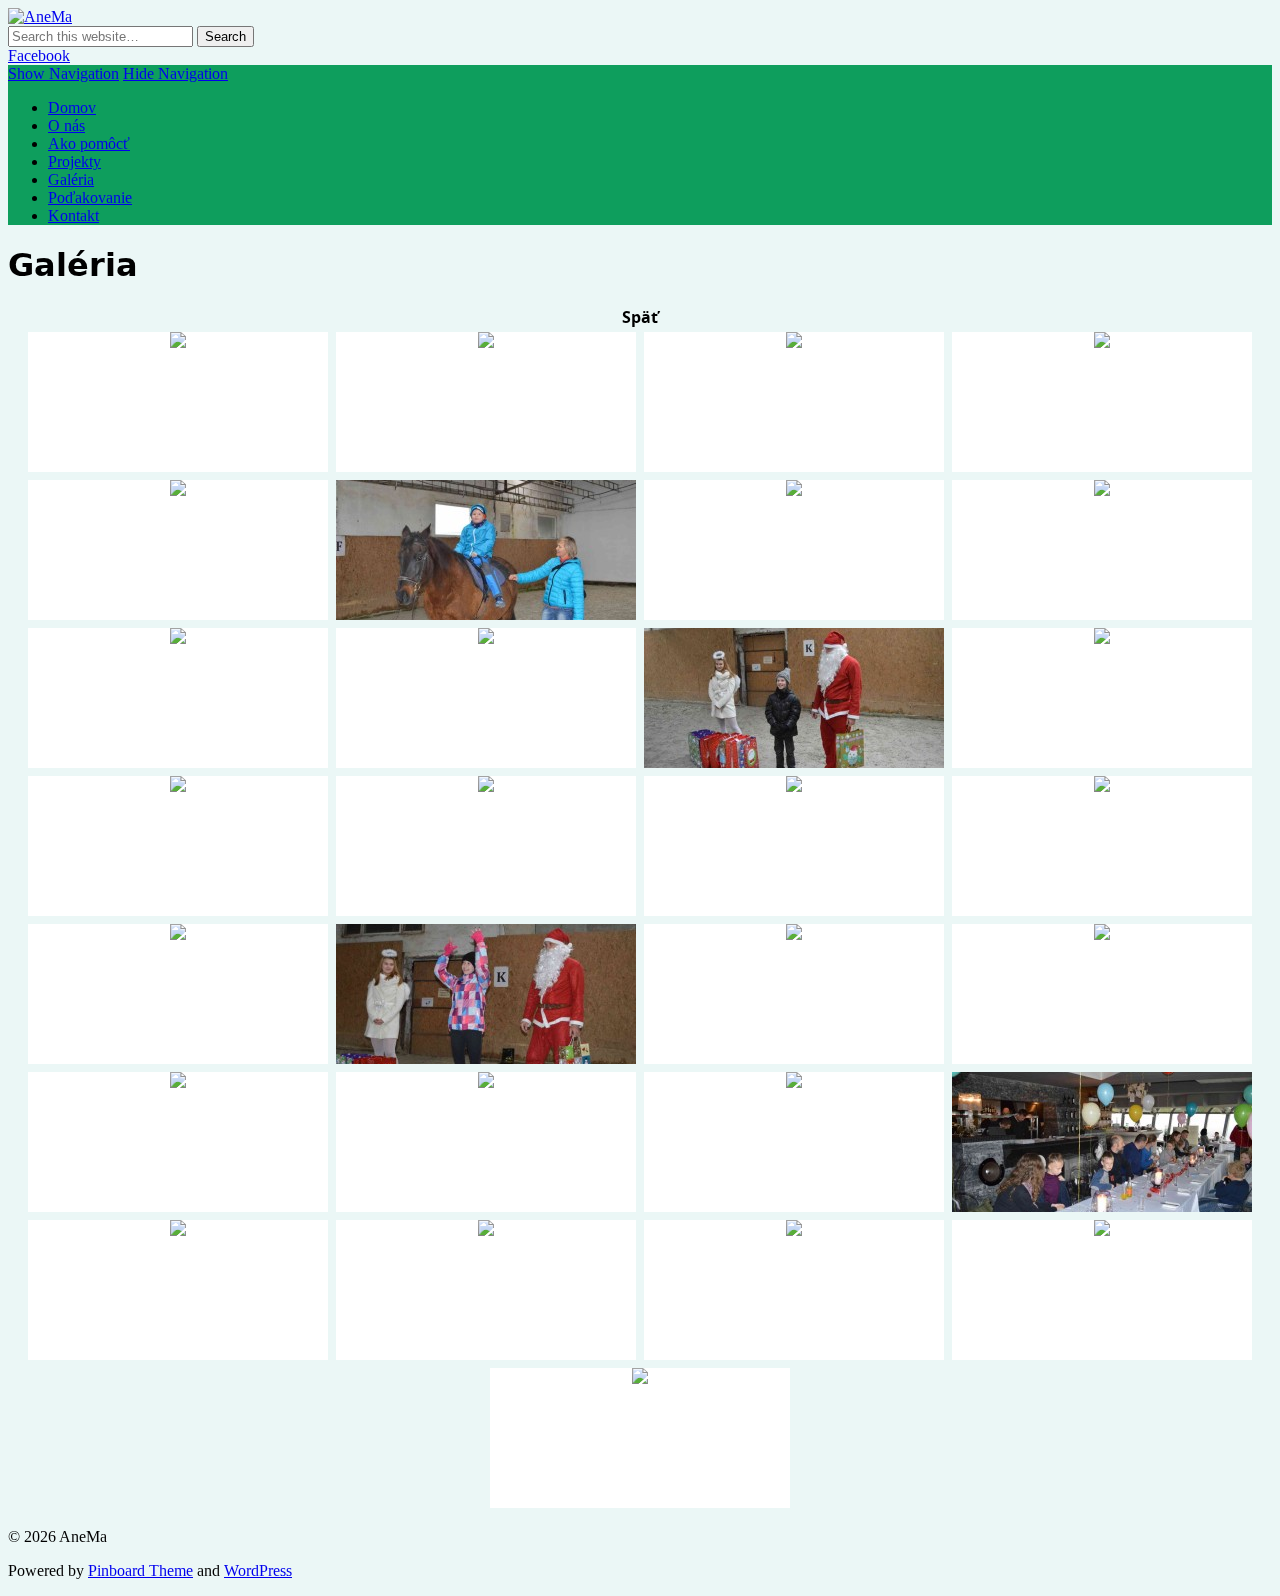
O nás (66, 125)
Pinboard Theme (140, 1570)
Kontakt (73, 215)
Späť (640, 317)
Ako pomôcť (89, 143)
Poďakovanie (90, 197)
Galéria (71, 179)
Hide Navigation (175, 73)
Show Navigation (63, 73)
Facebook (39, 55)
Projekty (74, 161)
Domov (72, 107)
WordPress (258, 1570)
